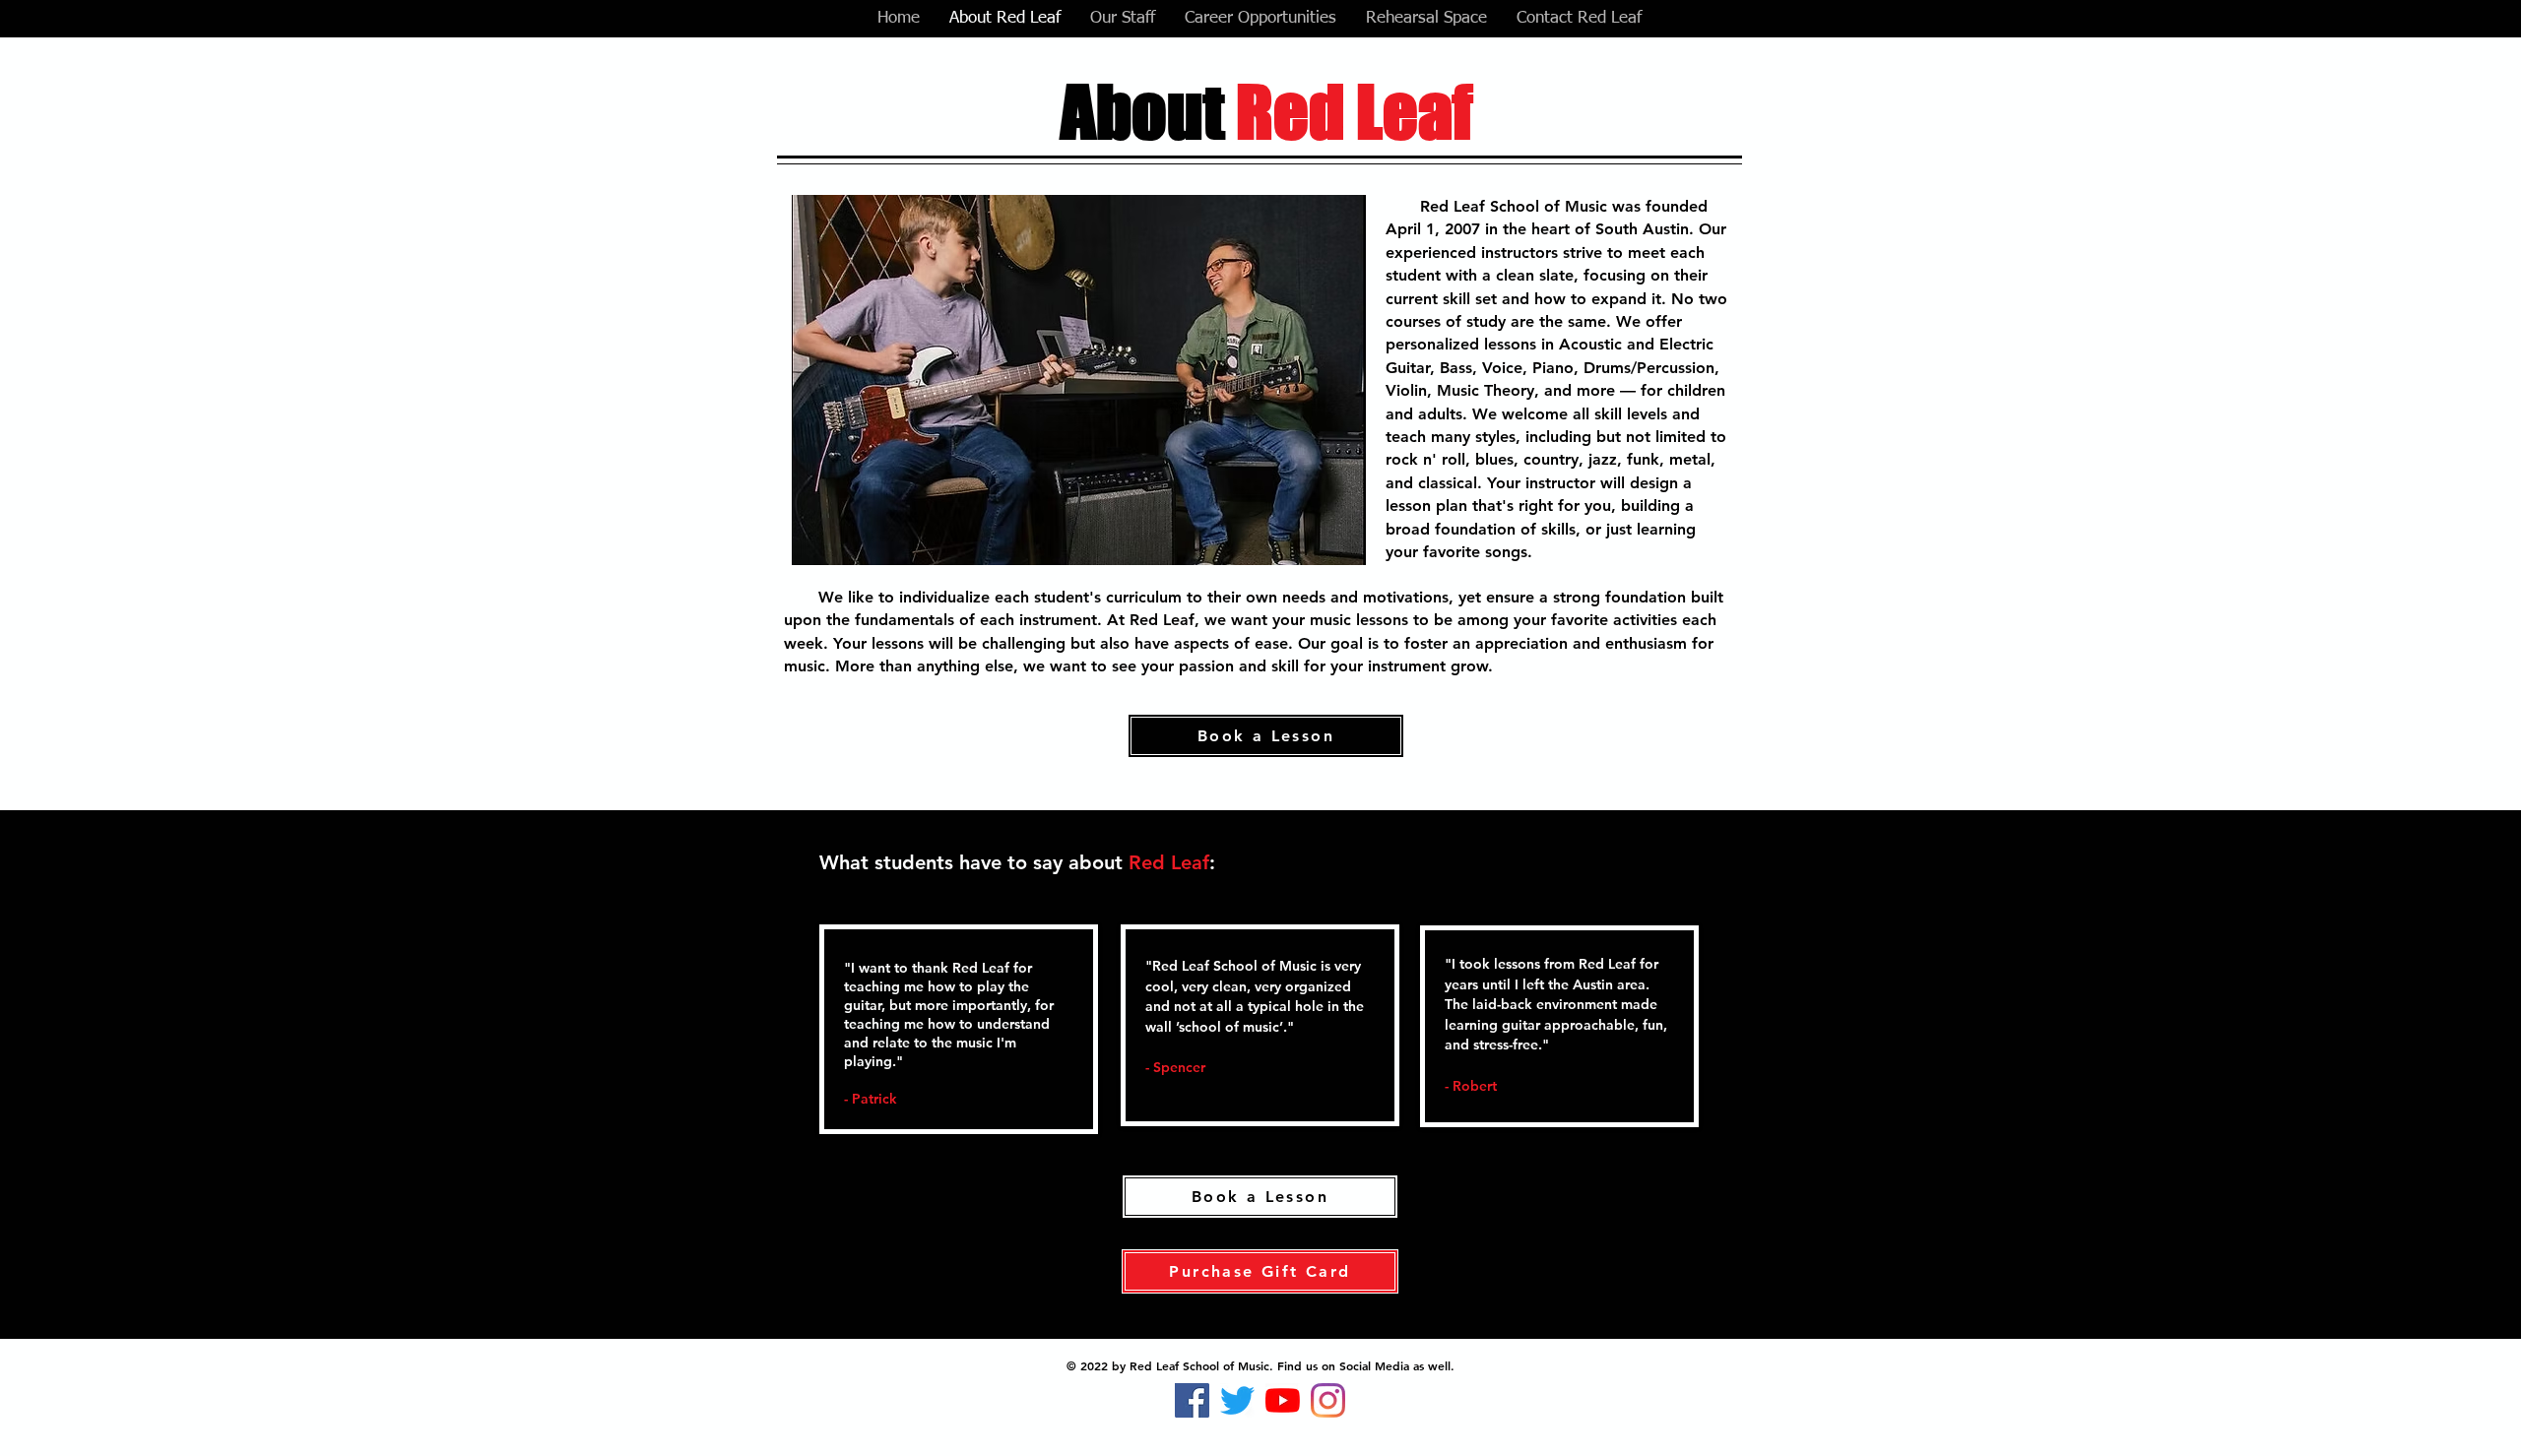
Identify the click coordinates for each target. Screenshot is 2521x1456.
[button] (1079, 380)
